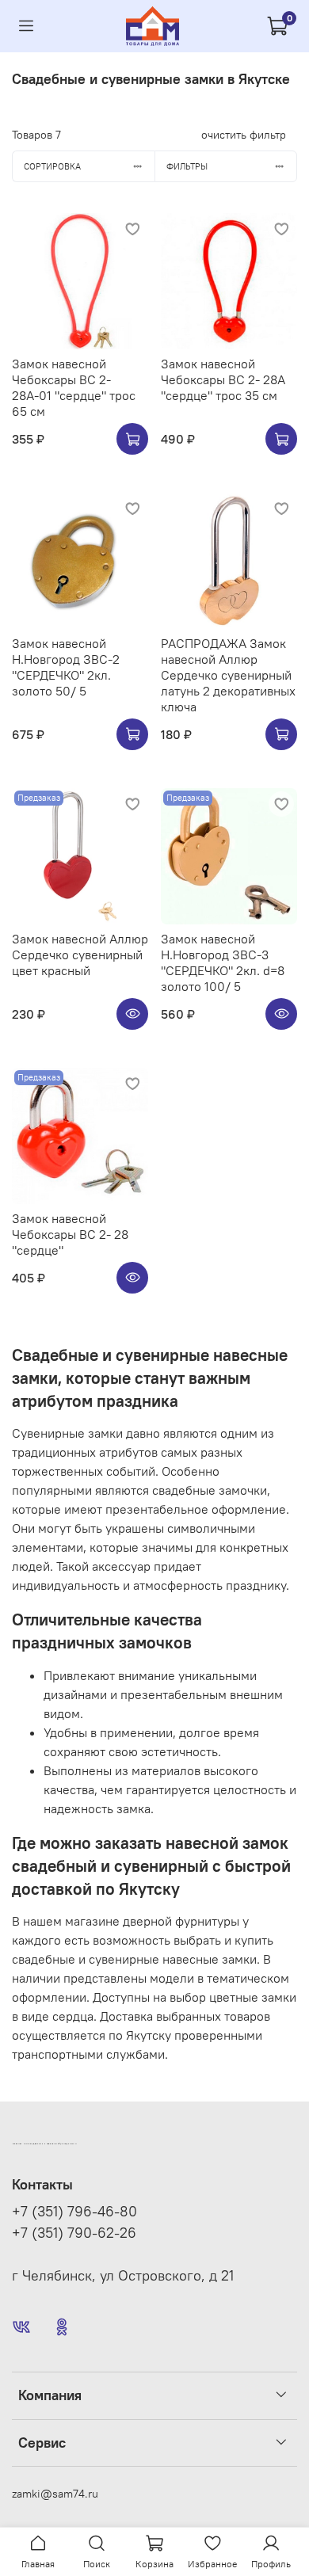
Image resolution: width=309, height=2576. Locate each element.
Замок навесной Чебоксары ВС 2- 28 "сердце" (70, 1234)
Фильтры (187, 166)
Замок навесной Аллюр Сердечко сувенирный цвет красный (80, 955)
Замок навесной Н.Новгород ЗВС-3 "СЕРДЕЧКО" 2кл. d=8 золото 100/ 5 (223, 962)
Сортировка (52, 166)
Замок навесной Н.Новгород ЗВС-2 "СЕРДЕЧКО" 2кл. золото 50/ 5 (66, 667)
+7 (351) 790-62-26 (74, 2233)
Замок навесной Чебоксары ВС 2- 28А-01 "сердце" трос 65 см (74, 387)
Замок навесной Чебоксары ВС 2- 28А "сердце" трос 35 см (223, 379)
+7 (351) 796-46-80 (74, 2212)
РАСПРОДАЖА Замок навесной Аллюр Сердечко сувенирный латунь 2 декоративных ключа (228, 675)
